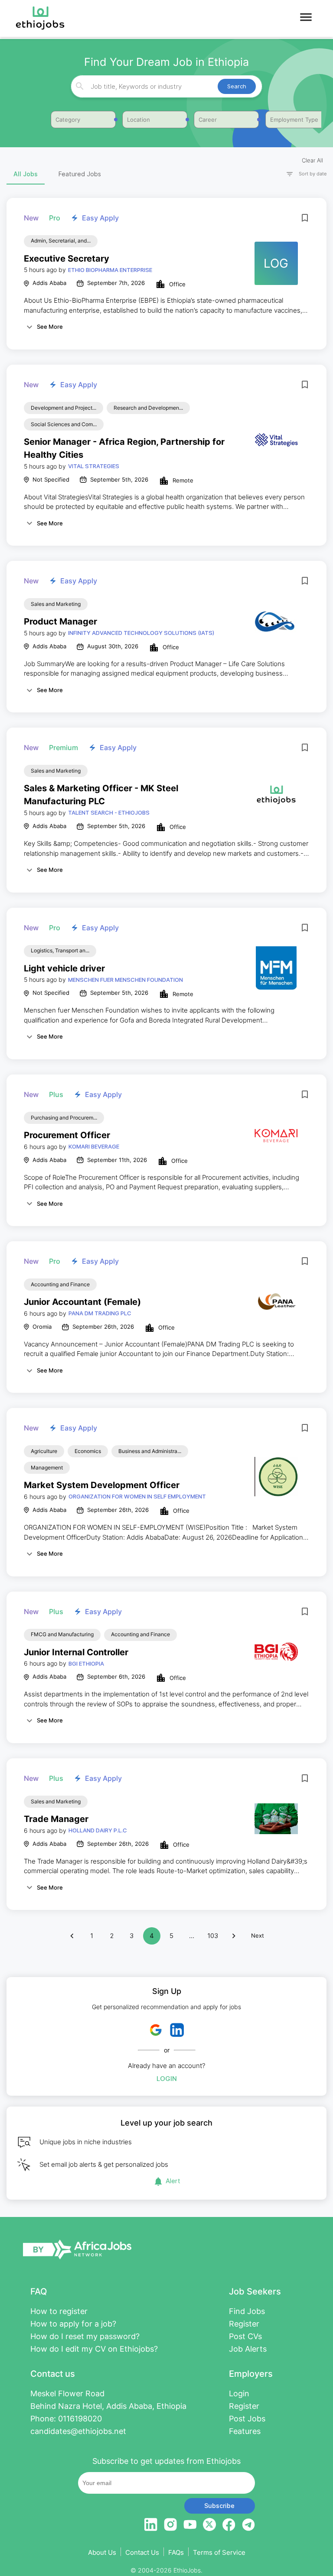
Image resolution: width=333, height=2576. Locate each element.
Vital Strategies (94, 466)
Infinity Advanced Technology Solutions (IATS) (141, 633)
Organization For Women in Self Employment (137, 1496)
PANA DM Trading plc (100, 1313)
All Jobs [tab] (26, 174)
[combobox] (165, 86)
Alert (173, 2181)
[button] (303, 174)
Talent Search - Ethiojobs (109, 812)
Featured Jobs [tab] (80, 174)
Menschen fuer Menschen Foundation (126, 980)
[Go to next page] (234, 1936)
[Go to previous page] (72, 1936)
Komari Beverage (94, 1146)
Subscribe (219, 2506)
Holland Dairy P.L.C (98, 1830)
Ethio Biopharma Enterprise (110, 270)
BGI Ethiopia (86, 1663)
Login (167, 2079)
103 (213, 1936)
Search (237, 86)
